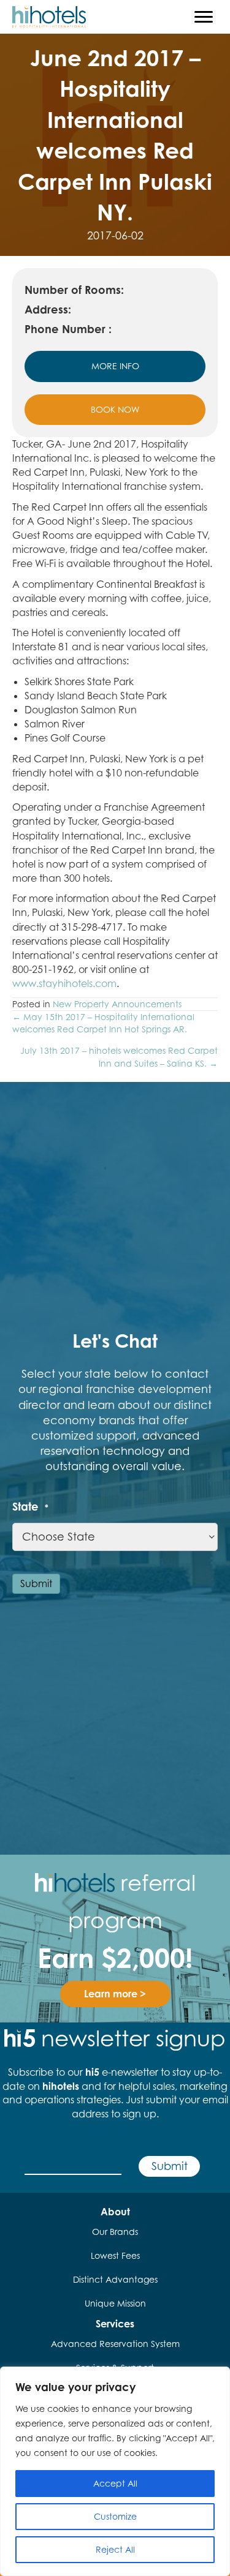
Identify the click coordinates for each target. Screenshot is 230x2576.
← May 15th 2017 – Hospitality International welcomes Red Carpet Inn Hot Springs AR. (103, 1023)
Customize (115, 2516)
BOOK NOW (115, 409)
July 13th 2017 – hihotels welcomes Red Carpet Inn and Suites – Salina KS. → (119, 1057)
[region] (115, 2471)
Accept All (115, 2483)
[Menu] (204, 17)
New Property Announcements (117, 1004)
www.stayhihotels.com (64, 983)
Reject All (115, 2549)
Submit (36, 1583)
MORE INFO (115, 366)
